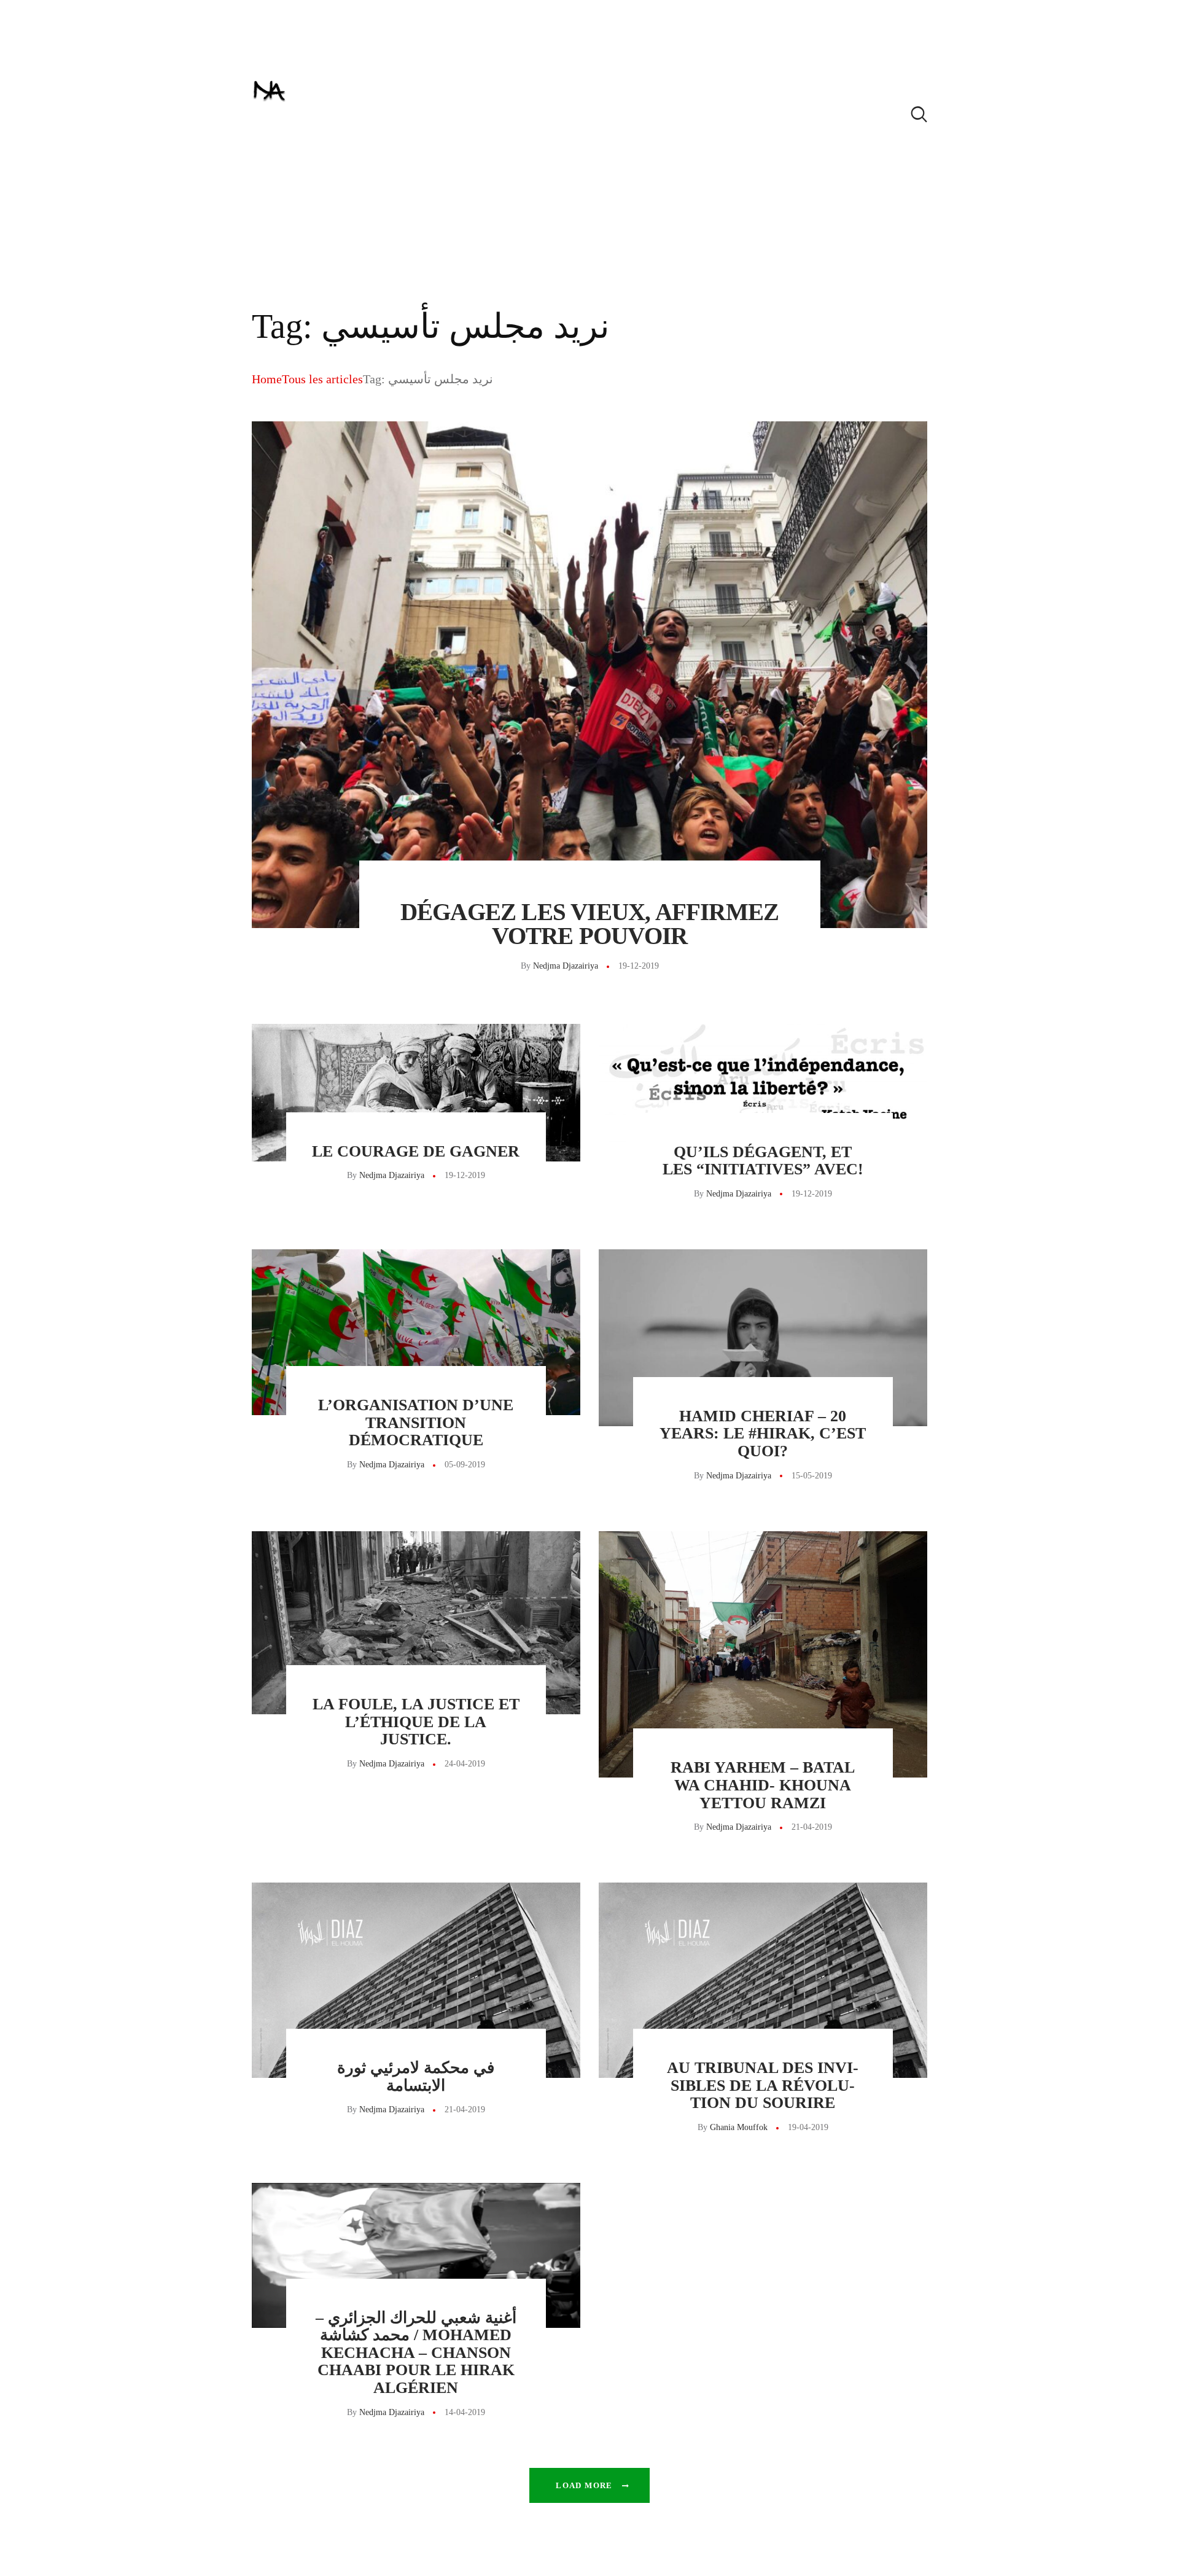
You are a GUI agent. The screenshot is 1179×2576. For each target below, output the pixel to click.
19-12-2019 (639, 966)
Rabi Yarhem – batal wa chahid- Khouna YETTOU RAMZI (763, 1785)
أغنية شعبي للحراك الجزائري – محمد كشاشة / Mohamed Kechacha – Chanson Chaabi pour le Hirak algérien (416, 2353)
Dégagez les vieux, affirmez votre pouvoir (589, 924)
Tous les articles (322, 379)
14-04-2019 (465, 2412)
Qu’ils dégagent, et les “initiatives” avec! (763, 1161)
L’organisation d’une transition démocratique (416, 1423)
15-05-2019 (812, 1476)
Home (267, 379)
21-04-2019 (812, 1827)
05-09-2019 (465, 1465)
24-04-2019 (465, 1764)
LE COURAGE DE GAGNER (416, 1152)
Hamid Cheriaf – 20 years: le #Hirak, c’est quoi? (763, 1434)
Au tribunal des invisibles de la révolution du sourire (763, 2086)
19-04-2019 (808, 2127)
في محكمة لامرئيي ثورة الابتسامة (416, 2077)
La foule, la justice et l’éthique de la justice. (416, 1722)
